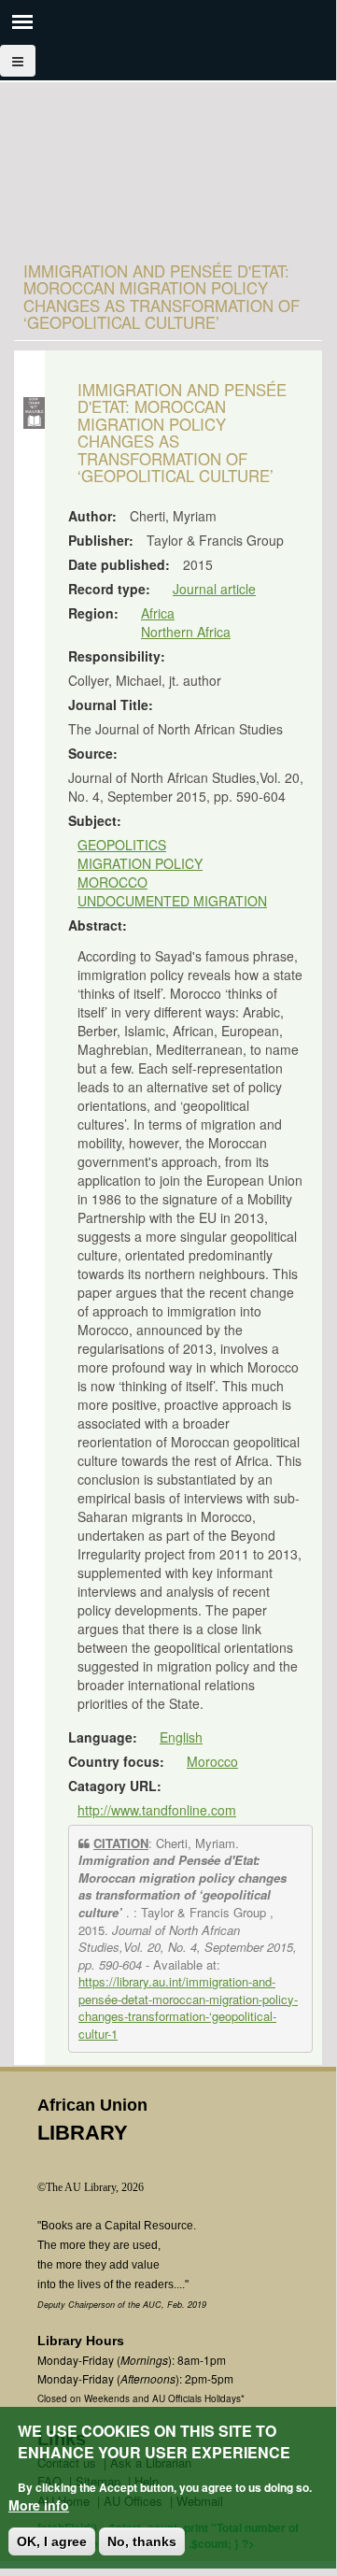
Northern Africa (186, 632)
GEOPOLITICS (122, 845)
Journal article (214, 589)
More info (39, 2505)
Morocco (212, 1761)
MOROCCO (112, 882)
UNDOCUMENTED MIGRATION (172, 901)
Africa (158, 613)
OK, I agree (52, 2541)
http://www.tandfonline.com (157, 1810)
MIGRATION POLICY (140, 863)
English (181, 1737)
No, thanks (142, 2541)
